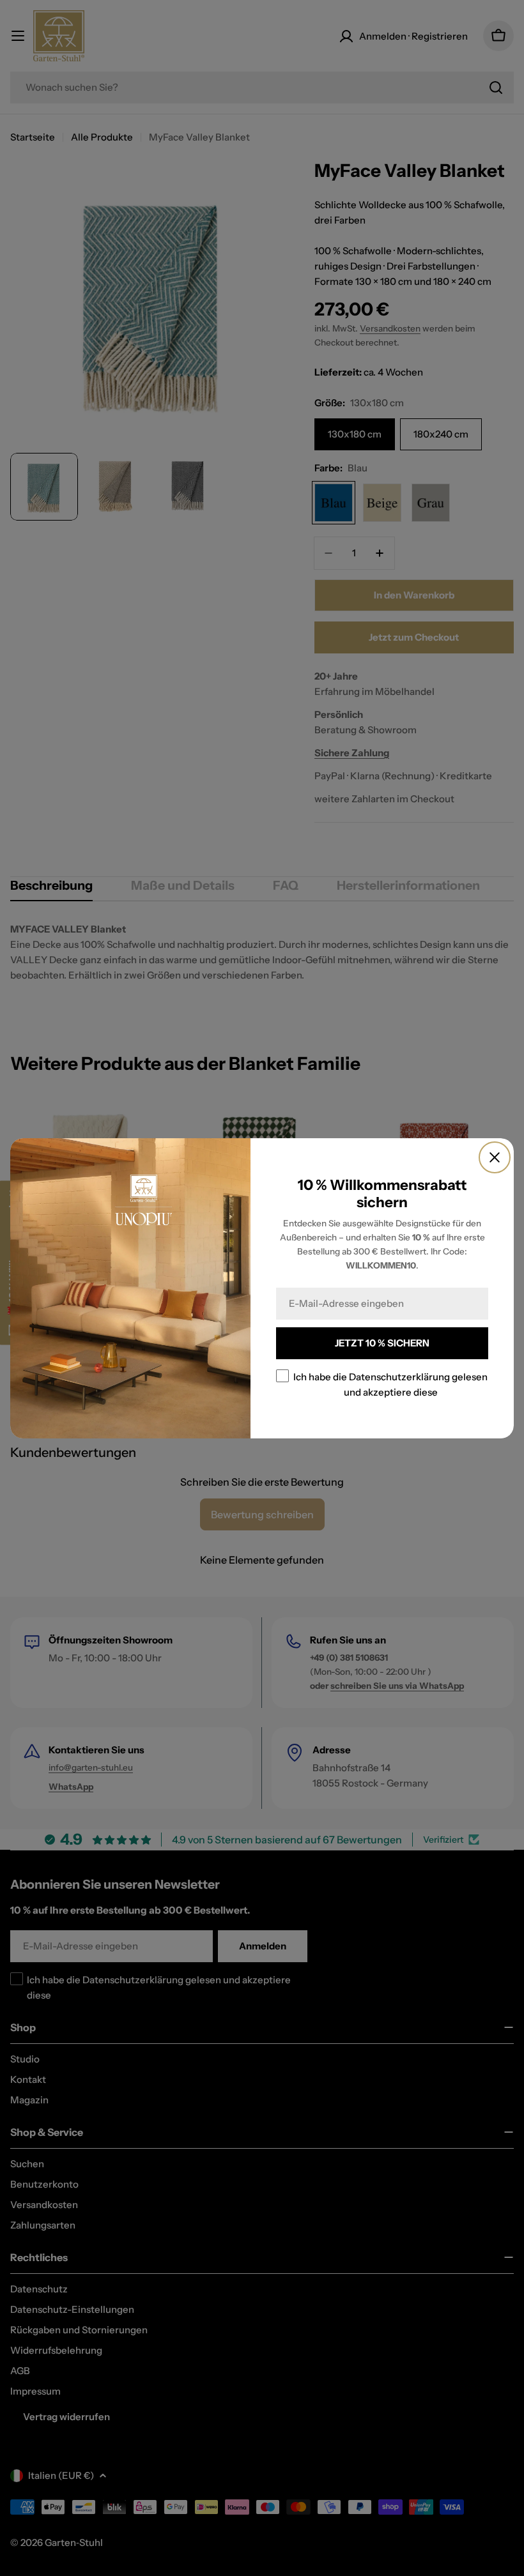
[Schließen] (495, 1157)
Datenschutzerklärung (399, 1376)
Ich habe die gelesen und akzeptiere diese (390, 1384)
